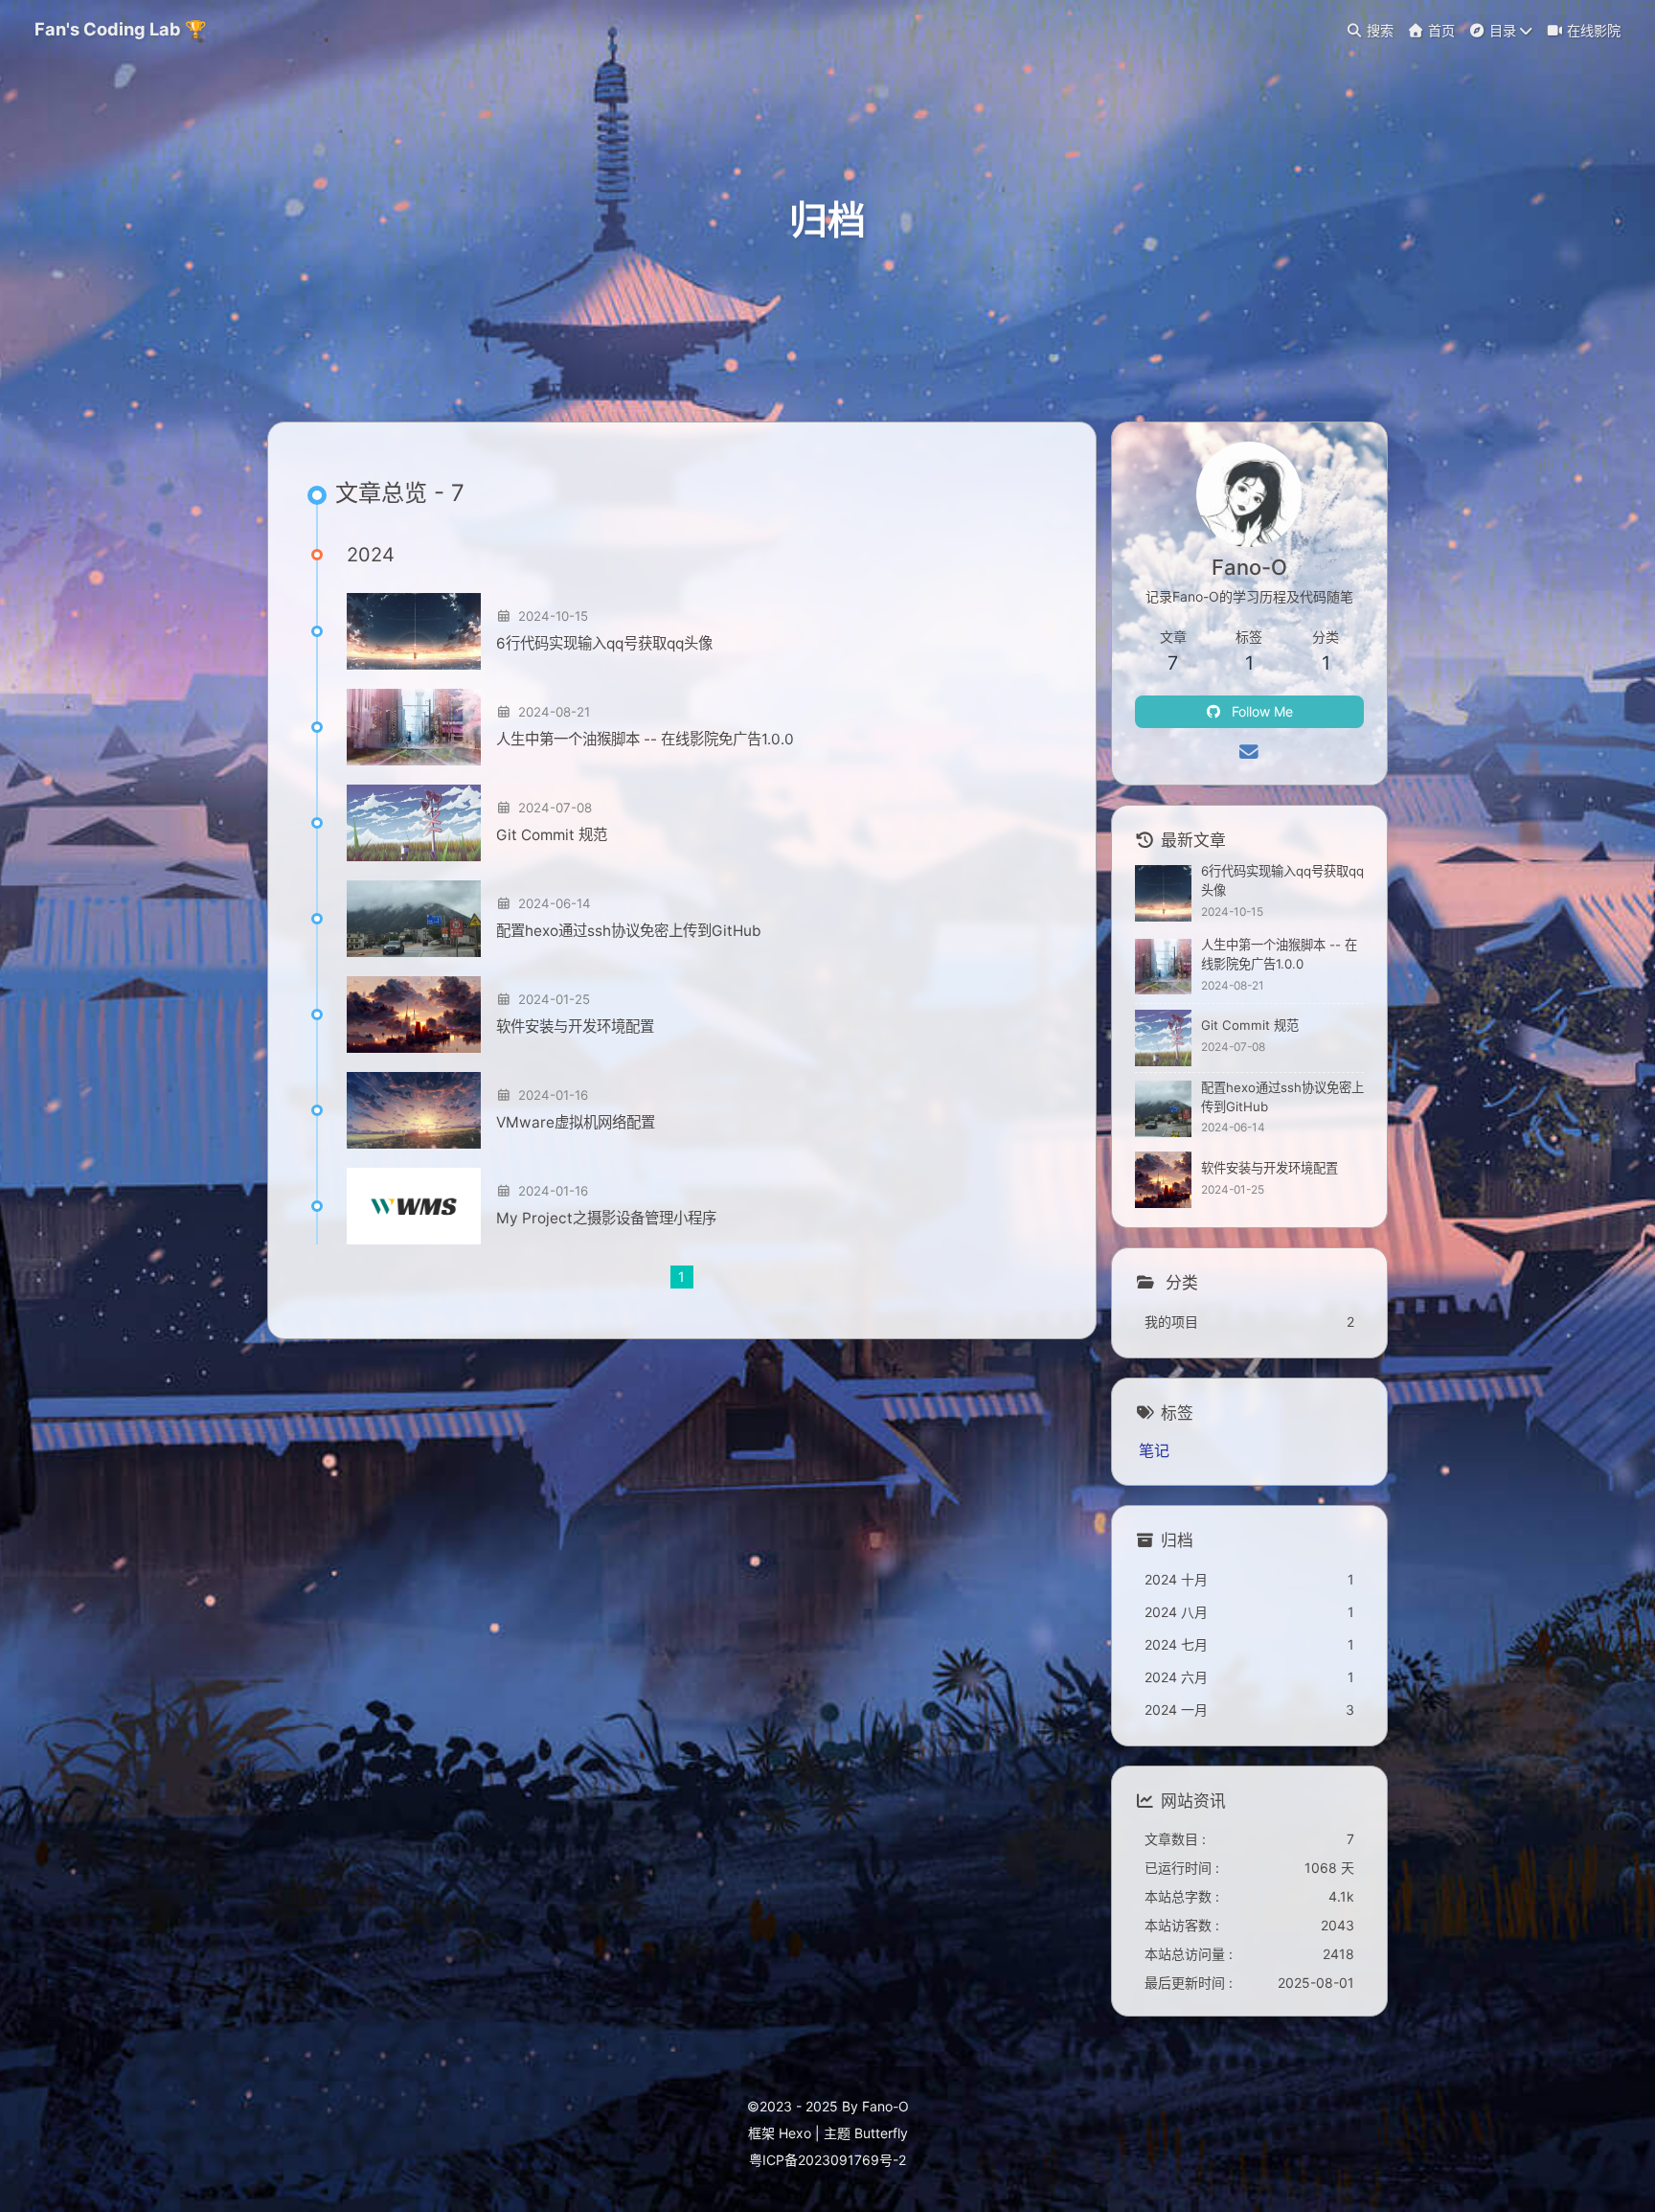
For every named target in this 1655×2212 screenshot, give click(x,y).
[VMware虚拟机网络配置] (414, 1110)
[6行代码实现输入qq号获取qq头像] (414, 631)
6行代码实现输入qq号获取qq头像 (604, 643)
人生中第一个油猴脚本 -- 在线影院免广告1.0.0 (645, 739)
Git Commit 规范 (552, 835)
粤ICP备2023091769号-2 (827, 2160)
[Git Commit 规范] (414, 823)
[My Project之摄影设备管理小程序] (414, 1206)
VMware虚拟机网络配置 (576, 1122)
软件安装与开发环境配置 (575, 1026)
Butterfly (881, 2133)
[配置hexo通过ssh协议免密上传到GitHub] (414, 919)
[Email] (1249, 752)
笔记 (1154, 1450)
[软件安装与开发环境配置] (414, 1015)
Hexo (795, 2133)
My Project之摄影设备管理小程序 (606, 1218)
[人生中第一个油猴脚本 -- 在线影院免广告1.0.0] (414, 727)
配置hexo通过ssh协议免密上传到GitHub (629, 931)
